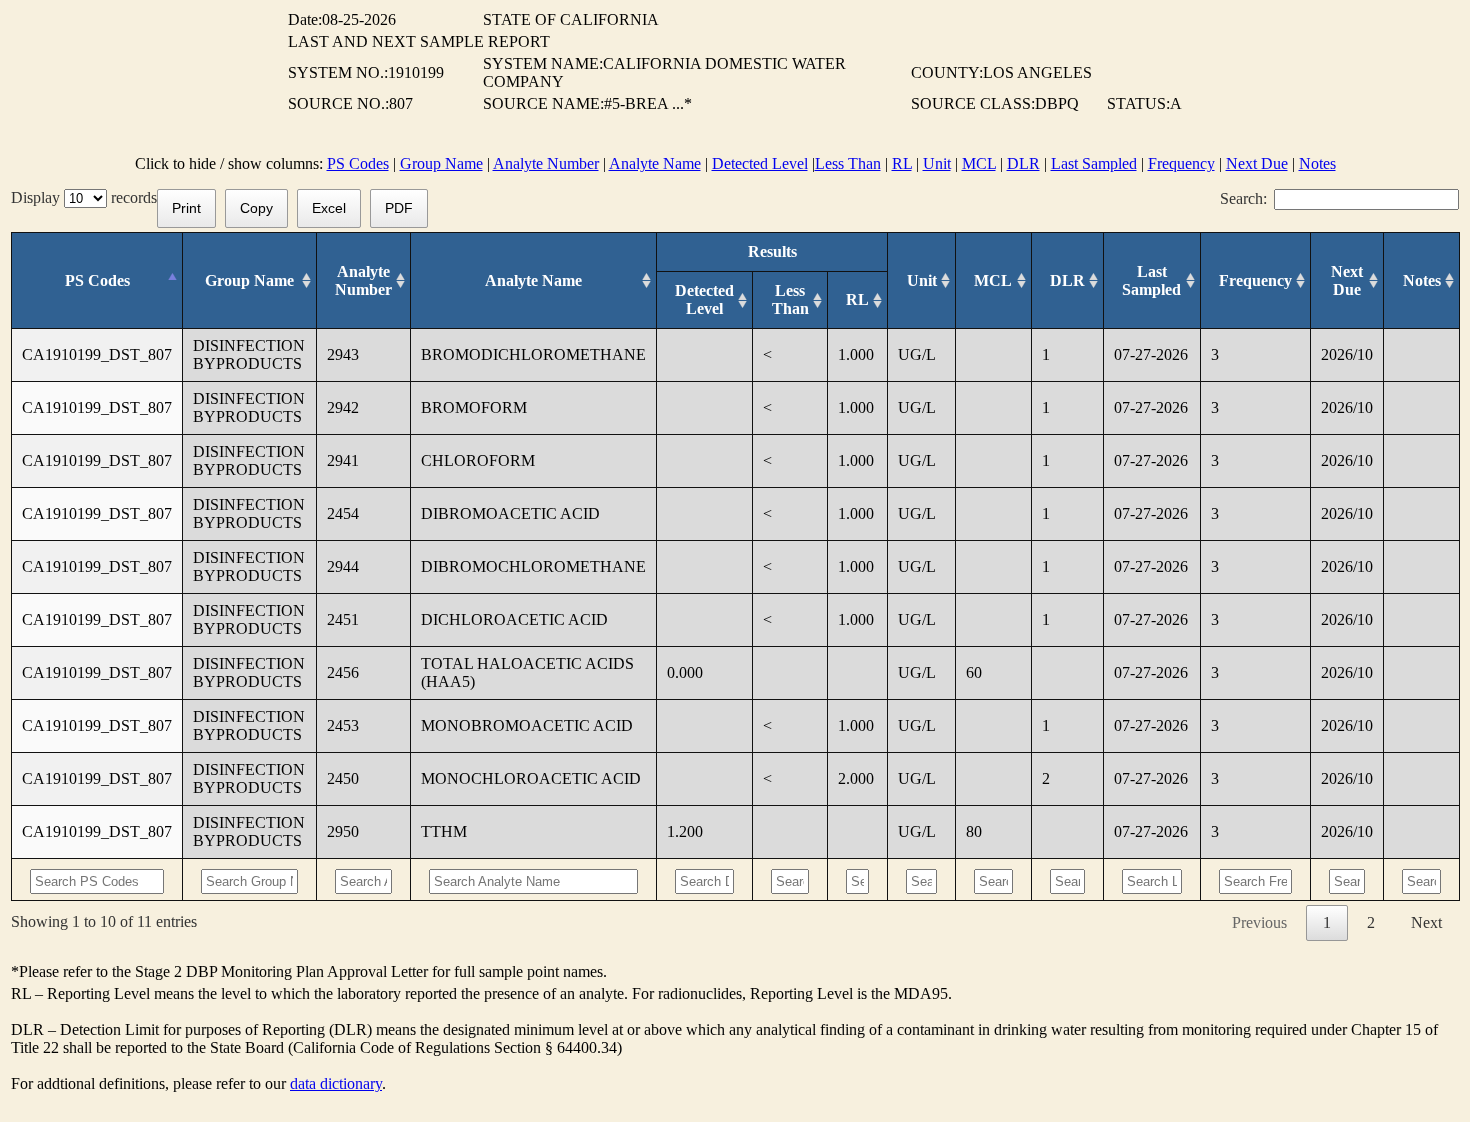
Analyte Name (655, 163)
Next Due (1257, 163)
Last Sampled (1094, 163)
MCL (979, 163)
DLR (1023, 163)
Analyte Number (546, 163)
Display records (84, 197)
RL (902, 163)
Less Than (848, 163)
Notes (1317, 163)
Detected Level (760, 163)
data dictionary (336, 1083)
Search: (1243, 198)
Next (1426, 922)
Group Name (441, 163)
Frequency (1181, 163)
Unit (937, 163)
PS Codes (358, 163)
